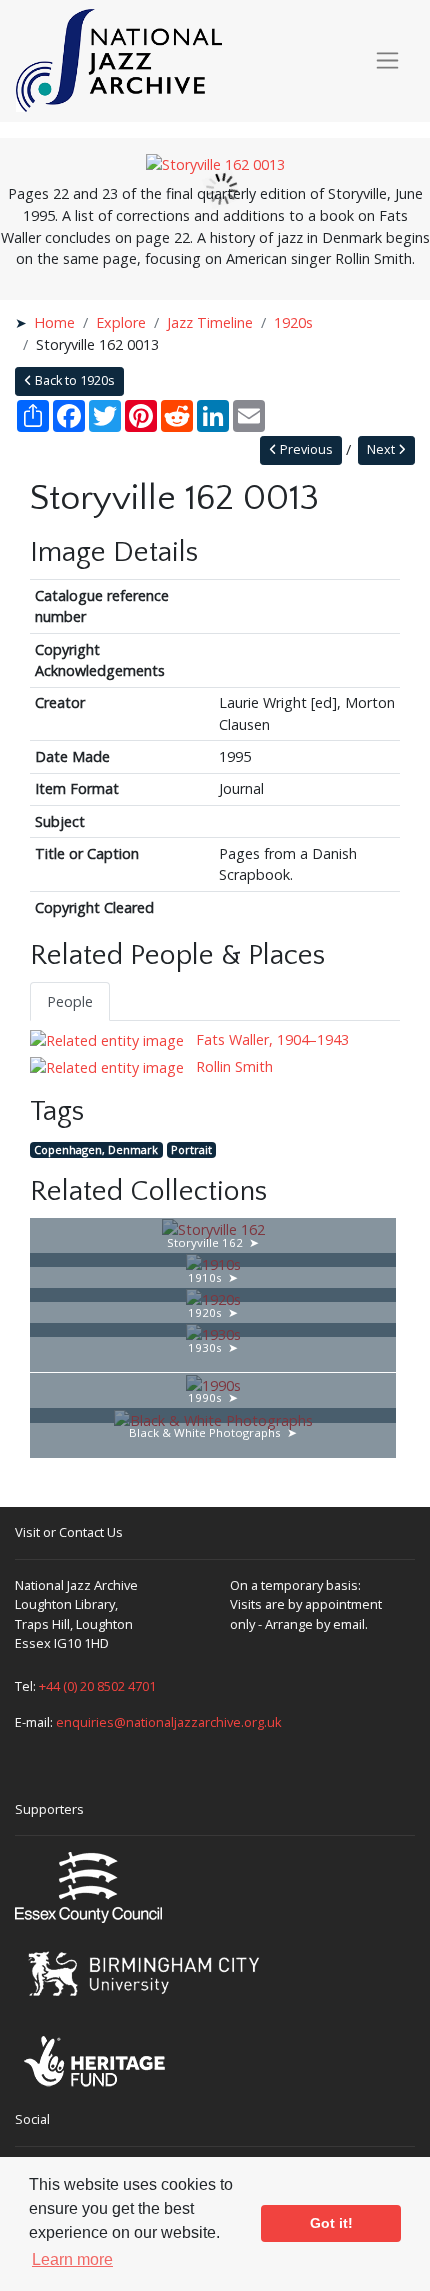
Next (382, 449)
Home (54, 322)
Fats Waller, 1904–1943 (270, 1039)
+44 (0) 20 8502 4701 (97, 1686)
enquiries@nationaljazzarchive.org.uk (169, 1722)
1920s (293, 322)
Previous (305, 449)
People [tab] (70, 1001)
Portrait (191, 1149)
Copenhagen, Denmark (96, 1149)
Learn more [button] (72, 2259)
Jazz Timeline (210, 322)
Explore (121, 322)
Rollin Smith (232, 1066)
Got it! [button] (331, 2223)
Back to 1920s (73, 380)
